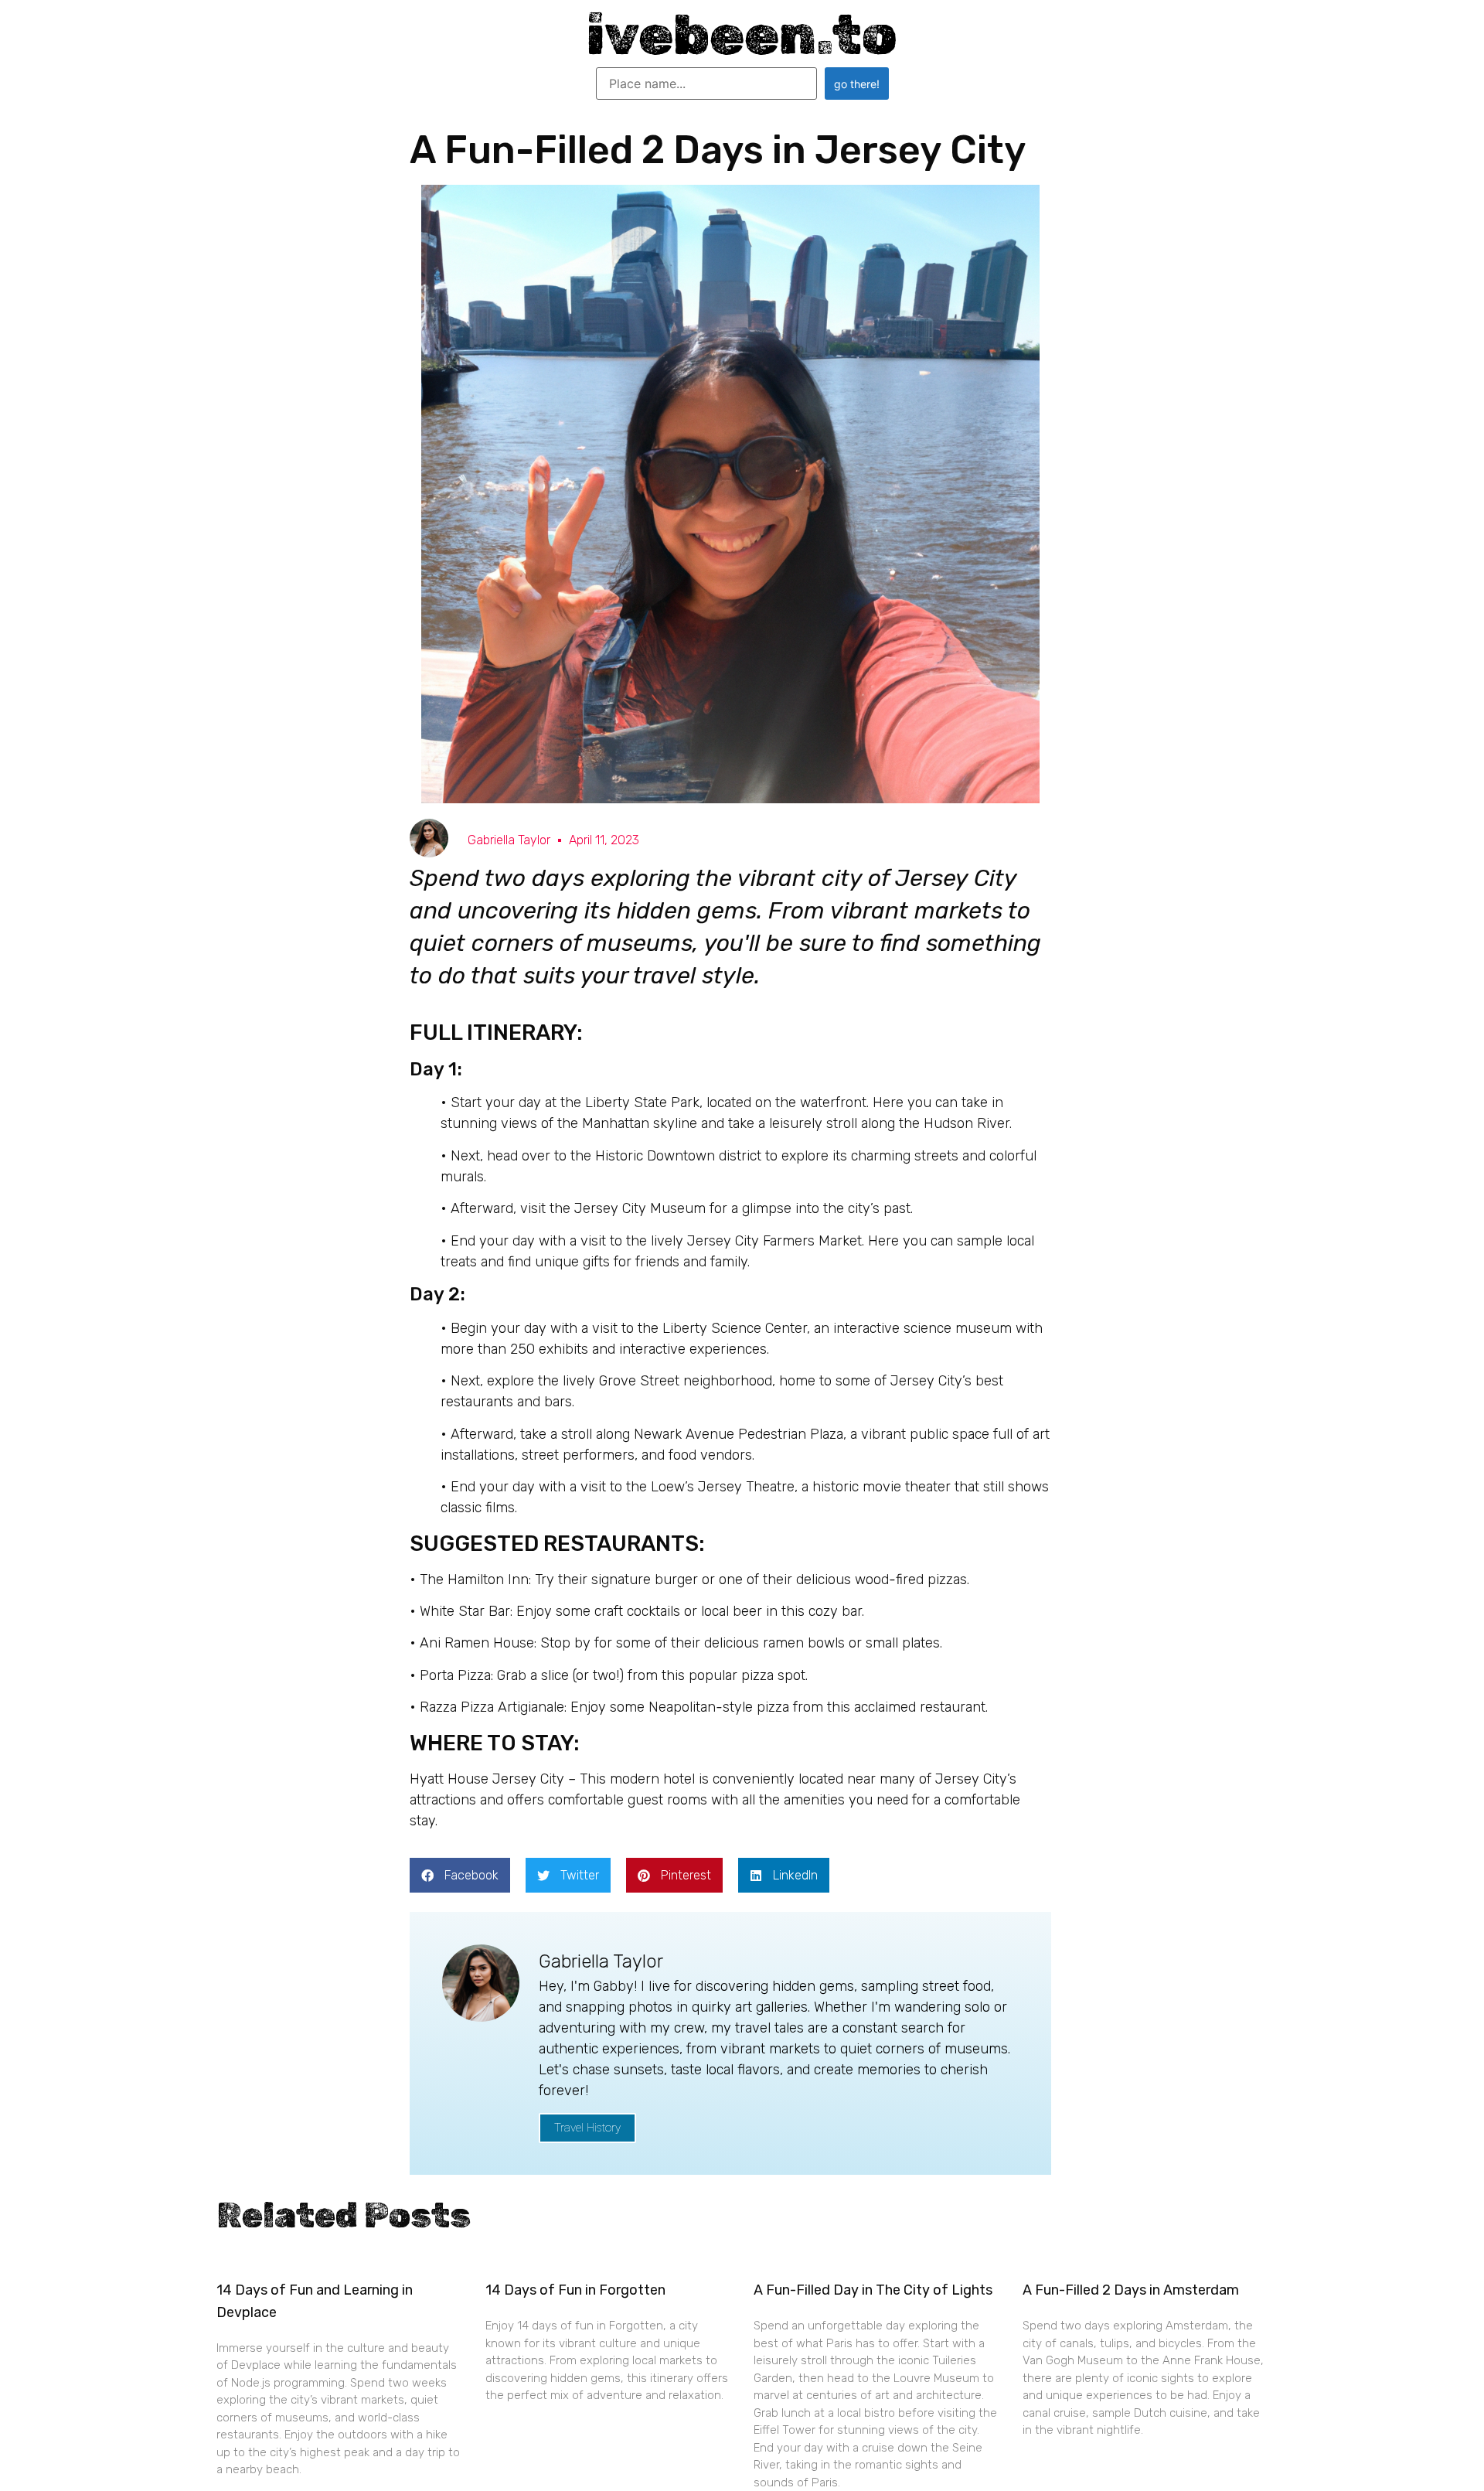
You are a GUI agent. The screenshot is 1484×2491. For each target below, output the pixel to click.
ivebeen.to (742, 35)
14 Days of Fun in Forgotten (575, 2290)
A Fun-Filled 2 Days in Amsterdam (1131, 2290)
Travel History (587, 2128)
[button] (460, 1875)
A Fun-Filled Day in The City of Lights (873, 2290)
